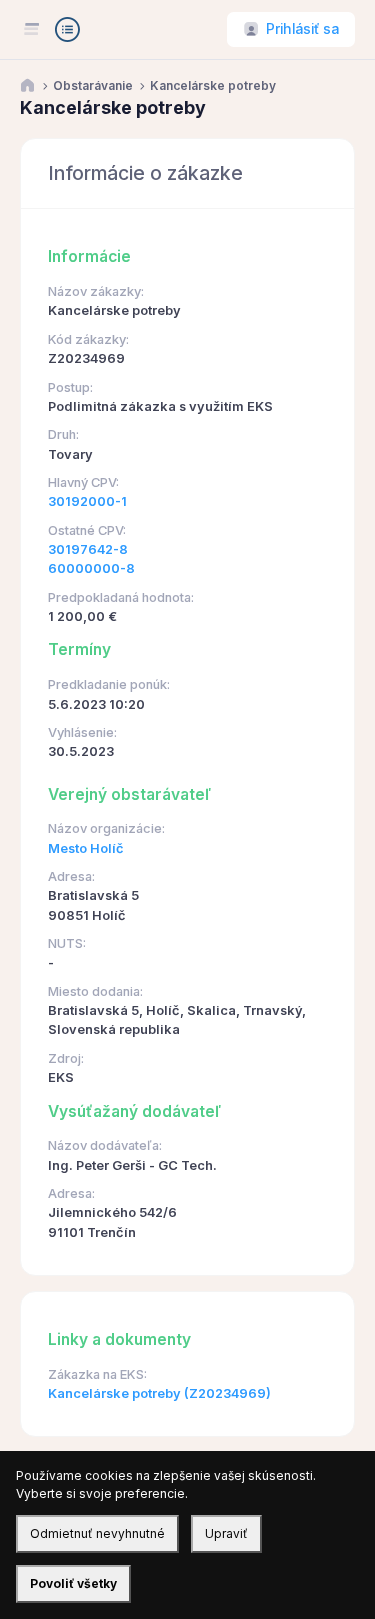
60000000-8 (91, 568)
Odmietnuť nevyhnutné (97, 1533)
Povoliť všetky (73, 1583)
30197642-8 (88, 549)
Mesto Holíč (86, 848)
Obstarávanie (93, 86)
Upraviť (226, 1533)
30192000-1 (87, 501)
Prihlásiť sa (302, 29)
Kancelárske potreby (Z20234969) (159, 1393)
